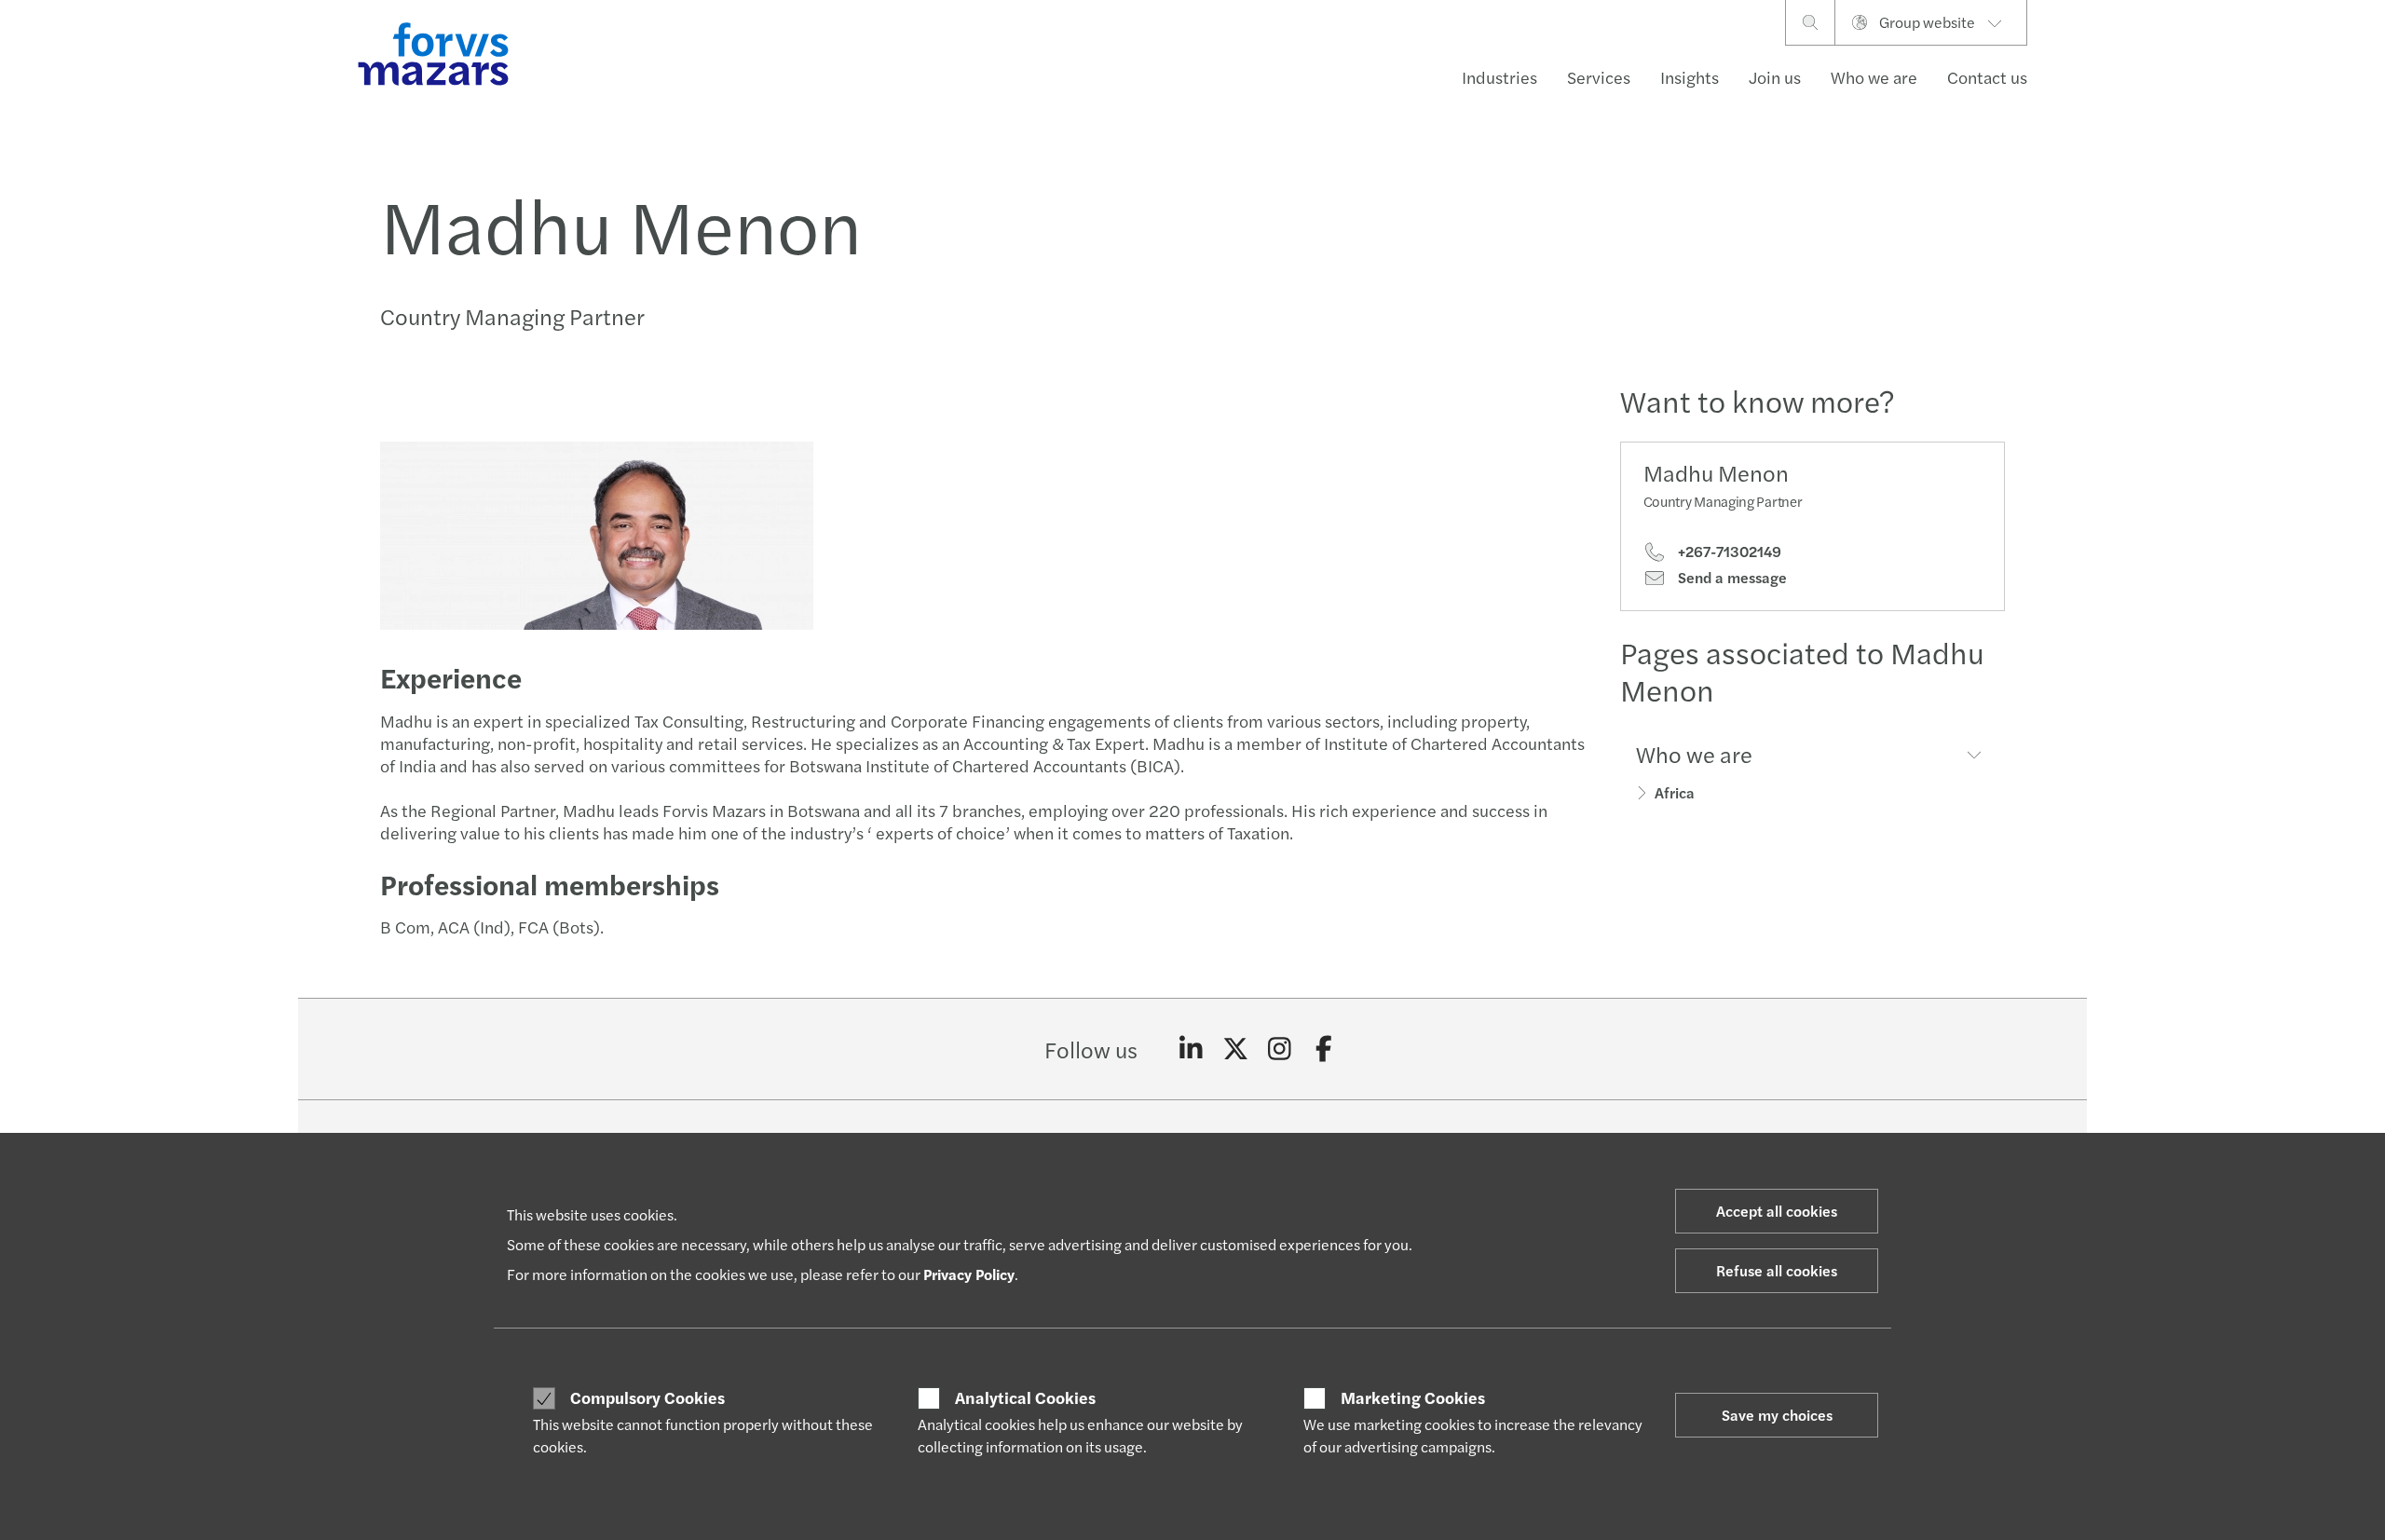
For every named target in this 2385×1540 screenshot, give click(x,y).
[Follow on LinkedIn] (1191, 1049)
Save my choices (1777, 1415)
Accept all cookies (1777, 1211)
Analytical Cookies (1025, 1397)
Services (1599, 77)
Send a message (1731, 578)
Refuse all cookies (1777, 1270)
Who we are (1874, 77)
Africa (1675, 792)
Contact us (1987, 77)
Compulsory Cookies (647, 1397)
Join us (1775, 77)
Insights (1690, 77)
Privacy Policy (969, 1274)
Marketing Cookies (1413, 1397)
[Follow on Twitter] (1236, 1049)
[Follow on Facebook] (1324, 1049)
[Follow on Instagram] (1280, 1049)
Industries (1499, 77)
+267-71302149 (1728, 552)
